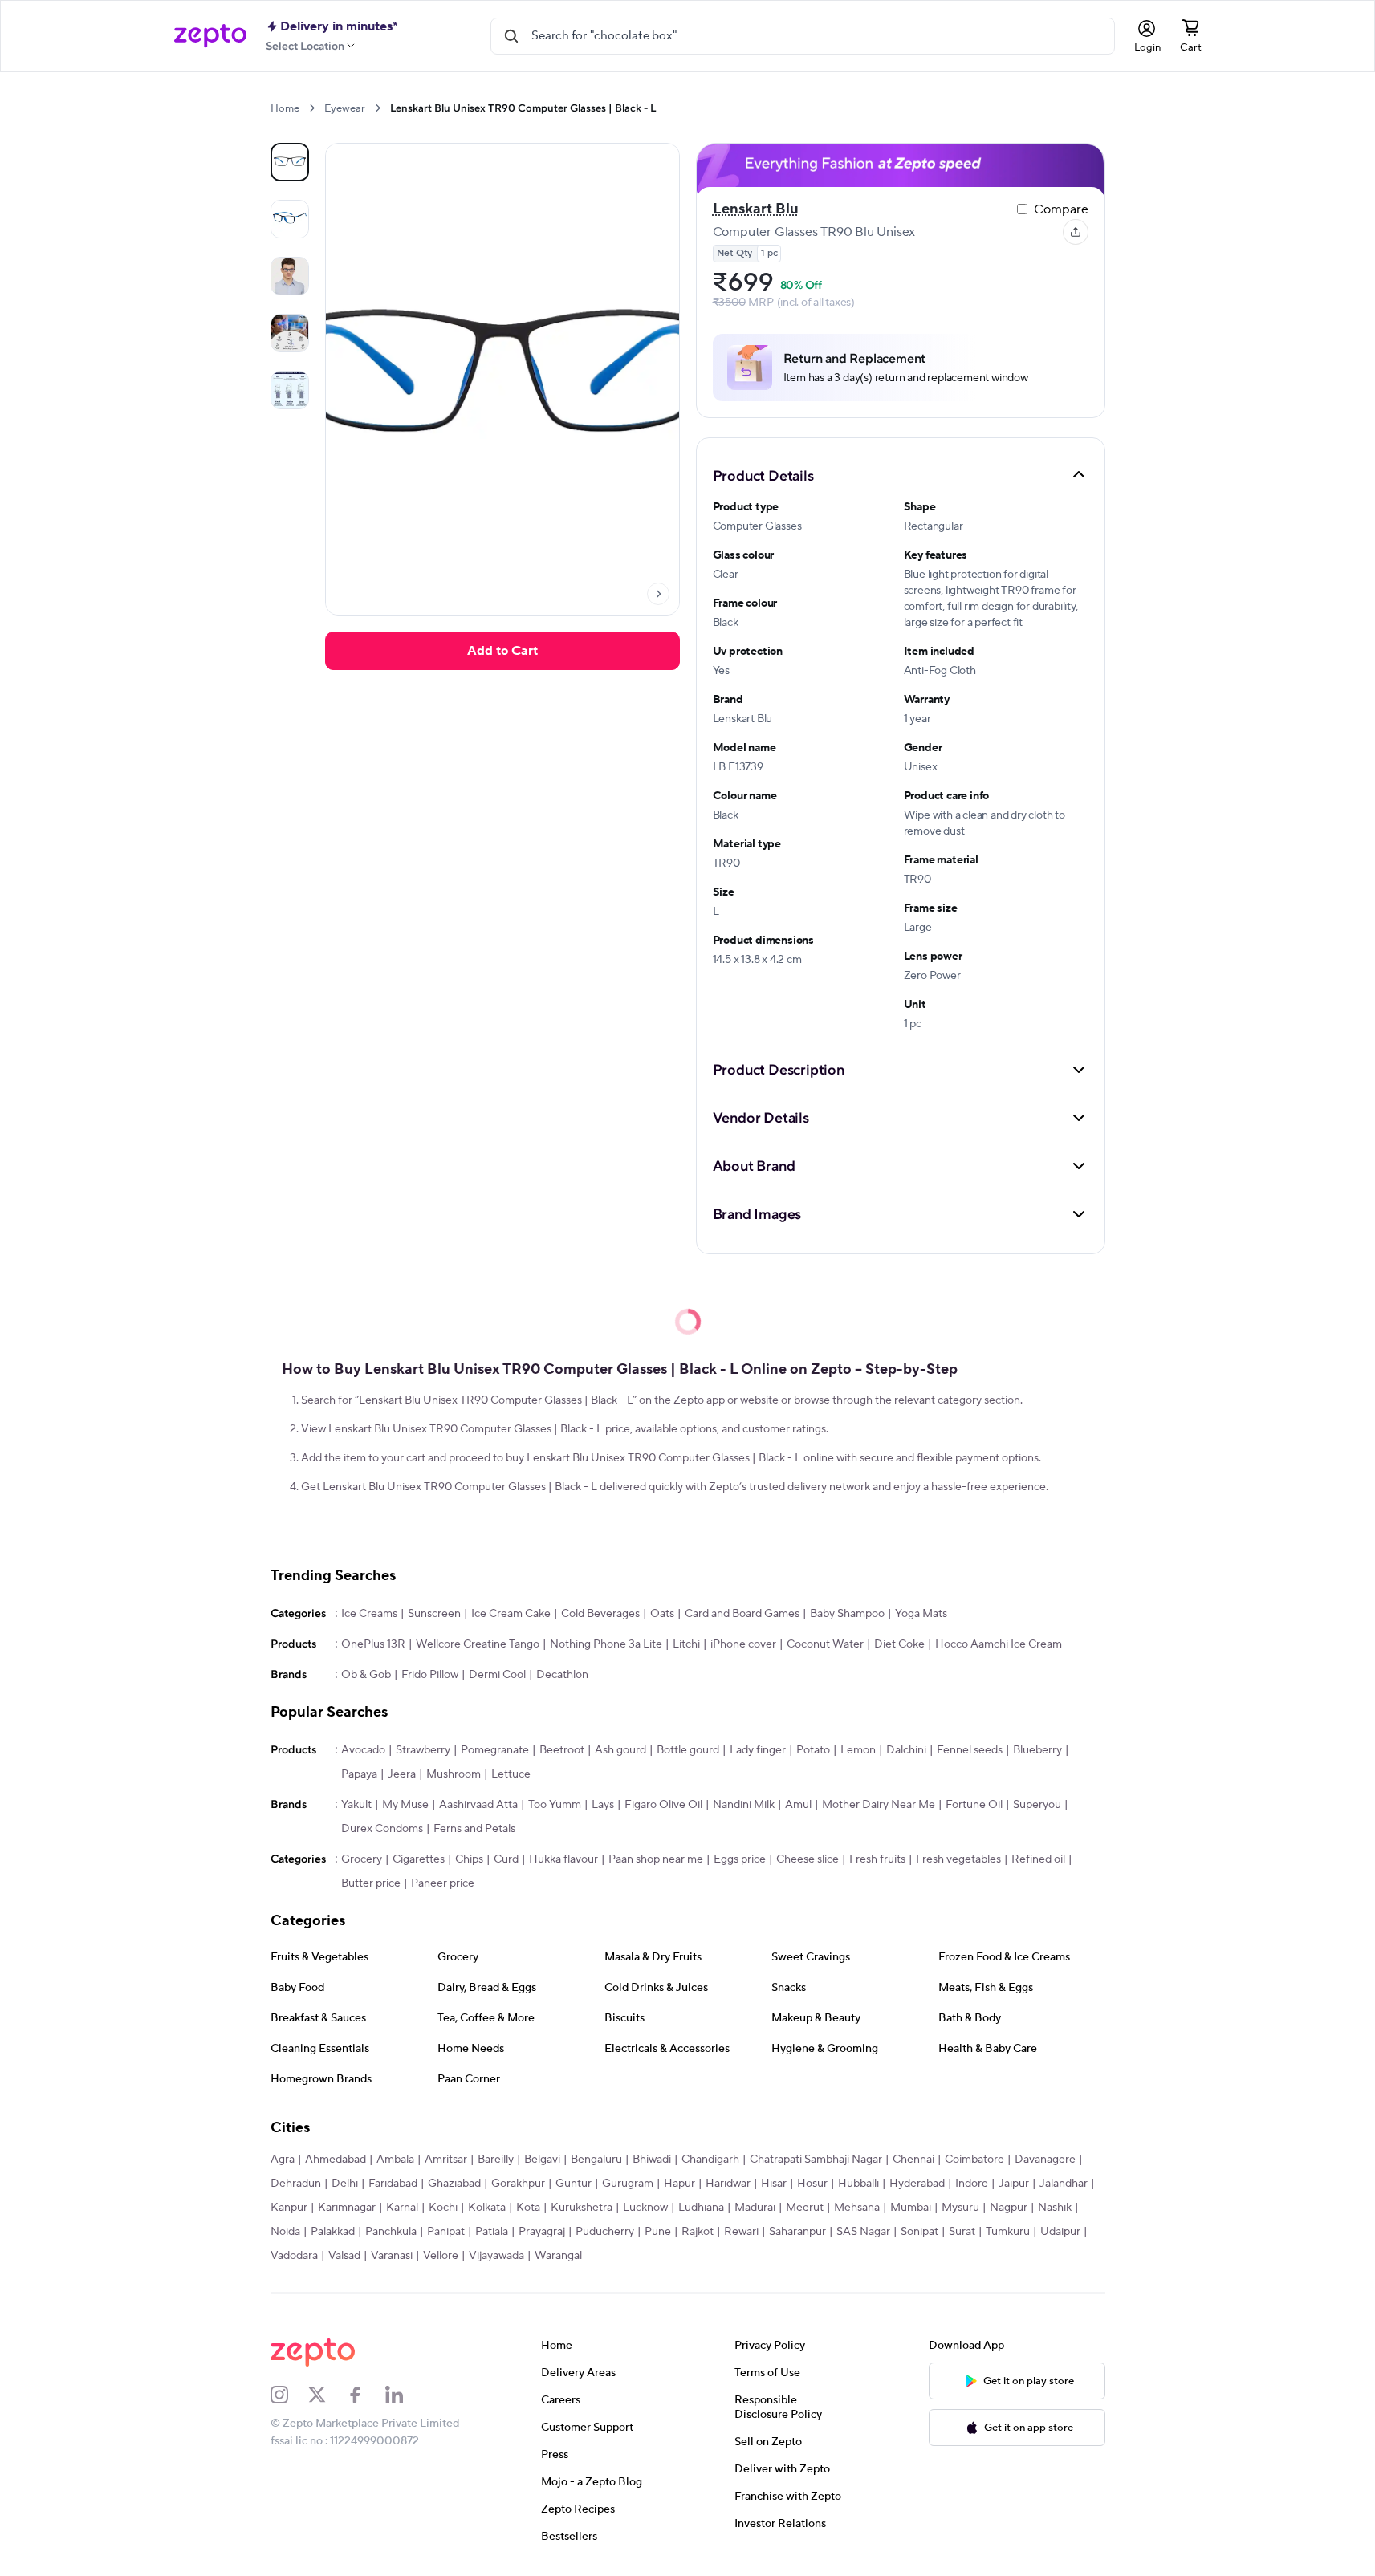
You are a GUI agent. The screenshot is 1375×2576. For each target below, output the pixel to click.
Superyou (1037, 1805)
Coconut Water (825, 1644)
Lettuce (511, 1774)
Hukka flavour (563, 1859)
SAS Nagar (863, 2232)
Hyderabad (917, 2184)
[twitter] (327, 2395)
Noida (285, 2232)
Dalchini (906, 1750)
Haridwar (728, 2184)
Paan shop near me (656, 1859)
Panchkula (391, 2232)
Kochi (443, 2208)
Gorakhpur (518, 2184)
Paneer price (443, 1883)
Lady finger (758, 1750)
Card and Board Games (742, 1614)
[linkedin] (405, 2395)
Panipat (446, 2232)
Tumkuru (1008, 2232)
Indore (972, 2184)
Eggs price (740, 1859)
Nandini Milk (744, 1805)
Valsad (344, 2256)
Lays (603, 1805)
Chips (469, 1859)
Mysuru (960, 2208)
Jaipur (1014, 2184)
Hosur (812, 2184)
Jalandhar (1064, 2184)
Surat (962, 2232)
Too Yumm (555, 1805)
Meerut (805, 2208)
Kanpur (289, 2208)
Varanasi (392, 2256)
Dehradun (296, 2184)
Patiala (492, 2232)
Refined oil (1038, 1859)
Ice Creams (369, 1614)
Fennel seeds (970, 1750)
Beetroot (562, 1750)
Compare (1061, 209)
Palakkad (333, 2232)
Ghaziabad (454, 2184)
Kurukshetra (582, 2208)
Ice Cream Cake (511, 1614)
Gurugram (628, 2184)
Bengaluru (596, 2160)
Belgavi (542, 2160)
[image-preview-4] (290, 390)
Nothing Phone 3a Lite (606, 1644)
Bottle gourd (688, 1750)
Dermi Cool (497, 1675)
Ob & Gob (366, 1675)
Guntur (574, 2184)
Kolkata (487, 2208)
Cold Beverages (600, 1614)
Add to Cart (502, 651)
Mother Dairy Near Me (879, 1805)
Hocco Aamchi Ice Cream (999, 1644)
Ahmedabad (336, 2160)
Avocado (363, 1750)
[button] (901, 475)
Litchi (686, 1644)
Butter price (371, 1883)
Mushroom (454, 1774)
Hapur (679, 2184)
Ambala (395, 2160)
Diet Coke (899, 1644)
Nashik (1055, 2208)
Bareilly (496, 2160)
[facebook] (366, 2395)
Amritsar (446, 2160)
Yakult (356, 1805)
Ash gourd (620, 1750)
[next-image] (658, 594)
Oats (662, 1614)
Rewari (741, 2232)
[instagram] (290, 2395)
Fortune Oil (974, 1805)
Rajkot (698, 2232)
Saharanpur (797, 2232)
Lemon (858, 1750)
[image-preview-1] (290, 219)
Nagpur (1009, 2208)
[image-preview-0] (290, 162)
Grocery (362, 1859)
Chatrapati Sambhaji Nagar (816, 2160)
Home (285, 108)
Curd (506, 1859)
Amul (798, 1805)
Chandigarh (710, 2160)
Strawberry (423, 1750)
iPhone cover (743, 1644)
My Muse (405, 1805)
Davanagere (1045, 2160)
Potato (813, 1750)
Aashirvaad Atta (478, 1805)
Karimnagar (347, 2208)
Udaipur (1060, 2232)
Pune (658, 2232)
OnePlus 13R (373, 1644)
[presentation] (312, 108)
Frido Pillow (430, 1675)
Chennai (913, 2160)
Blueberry (1037, 1750)
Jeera (402, 1774)
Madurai (755, 2208)
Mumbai (911, 2208)
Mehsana (857, 2208)
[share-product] (1076, 232)
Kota (528, 2208)
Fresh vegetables (958, 1859)
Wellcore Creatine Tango (478, 1644)
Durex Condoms (382, 1829)
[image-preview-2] (290, 276)
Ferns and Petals (474, 1829)
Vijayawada (496, 2256)
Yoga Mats (921, 1614)
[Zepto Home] (210, 36)
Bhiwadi (652, 2160)
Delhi (345, 2184)
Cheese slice (808, 1859)
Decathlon (562, 1675)
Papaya (359, 1774)
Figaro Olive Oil (663, 1805)
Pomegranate (495, 1750)
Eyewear (345, 108)
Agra (283, 2160)
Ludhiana (701, 2208)
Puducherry (605, 2232)
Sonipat (919, 2232)
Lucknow (645, 2208)
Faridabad (393, 2184)
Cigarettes (419, 1859)
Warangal (558, 2256)
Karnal (402, 2208)
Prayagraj (542, 2232)
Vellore (441, 2256)
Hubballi (858, 2184)
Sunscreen (434, 1614)
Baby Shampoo (847, 1614)
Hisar (774, 2184)
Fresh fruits (877, 1859)
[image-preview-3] (290, 333)
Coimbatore (974, 2160)
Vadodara (294, 2256)
